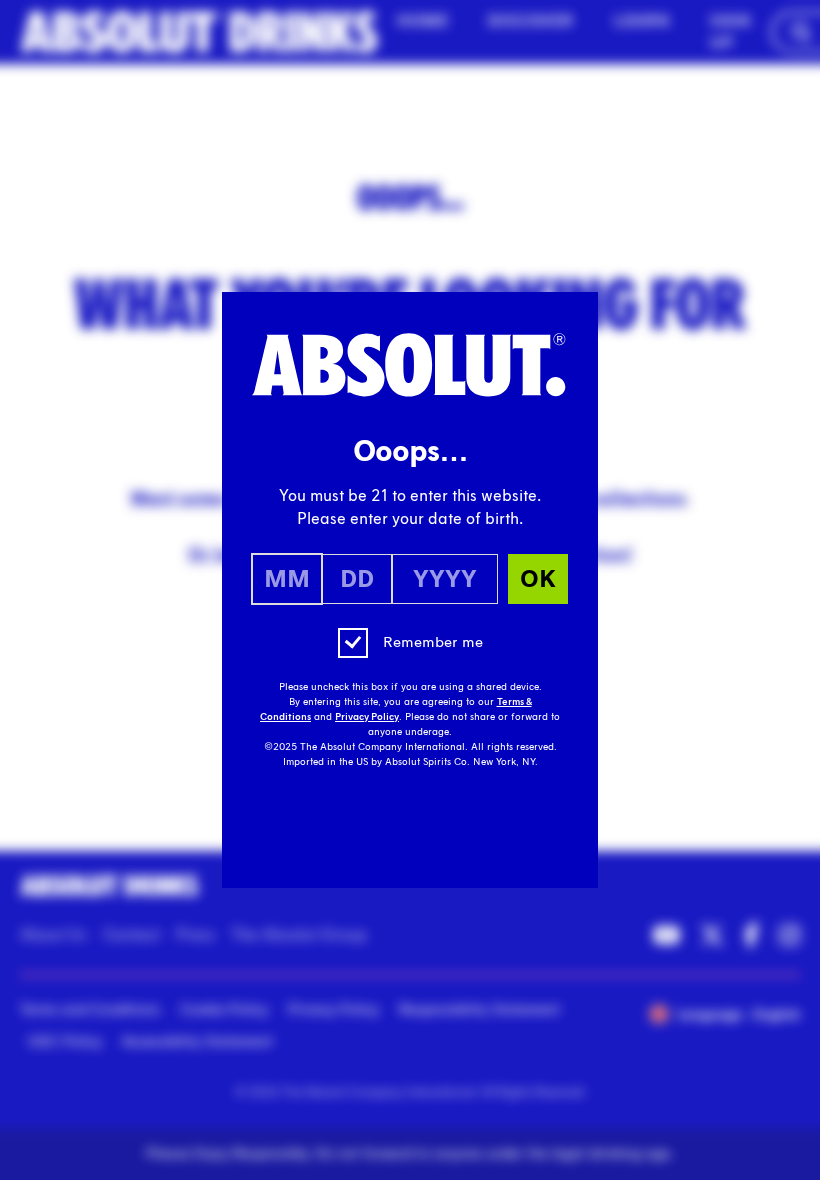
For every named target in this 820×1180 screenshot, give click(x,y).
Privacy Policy (367, 717)
